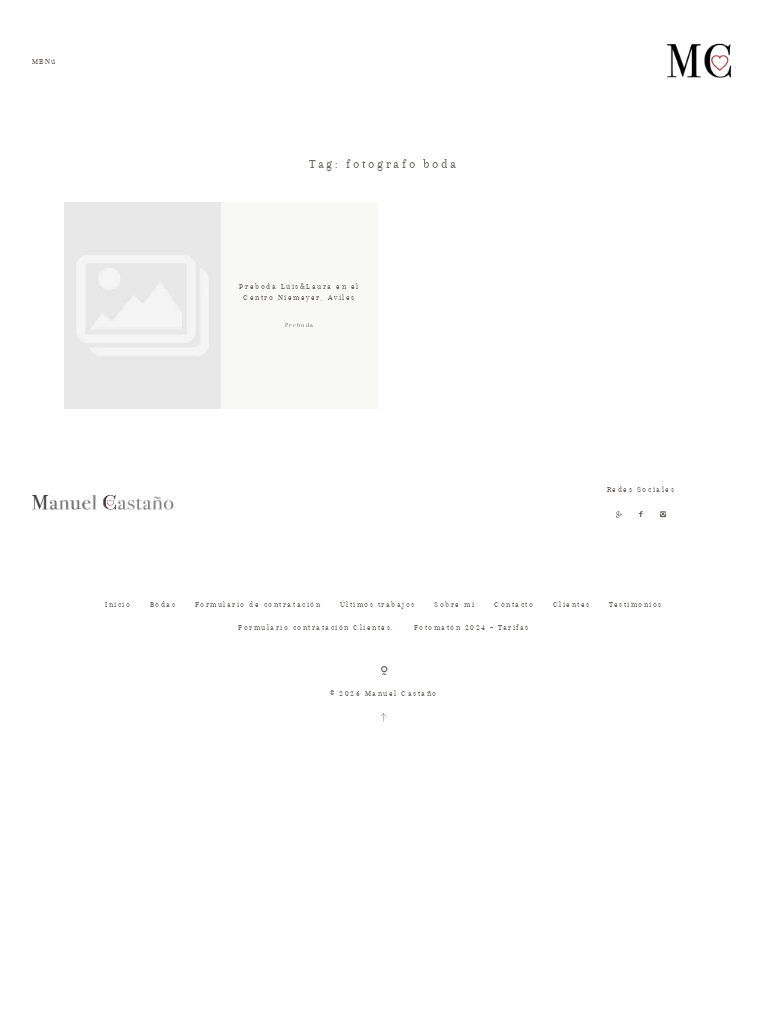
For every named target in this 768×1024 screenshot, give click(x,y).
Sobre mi (454, 604)
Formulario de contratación (258, 604)
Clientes (572, 604)
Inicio (118, 604)
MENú (44, 61)
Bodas (163, 604)
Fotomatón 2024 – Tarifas (472, 627)
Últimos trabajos (378, 604)
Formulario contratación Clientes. (316, 627)
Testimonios (636, 604)
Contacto (514, 604)
